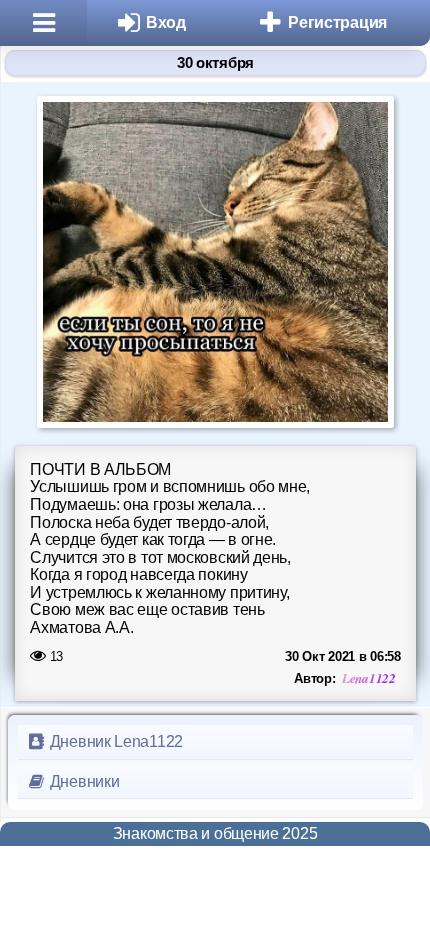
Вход (166, 22)
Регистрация (337, 22)
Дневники (82, 781)
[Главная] (43, 23)
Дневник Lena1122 (114, 741)
